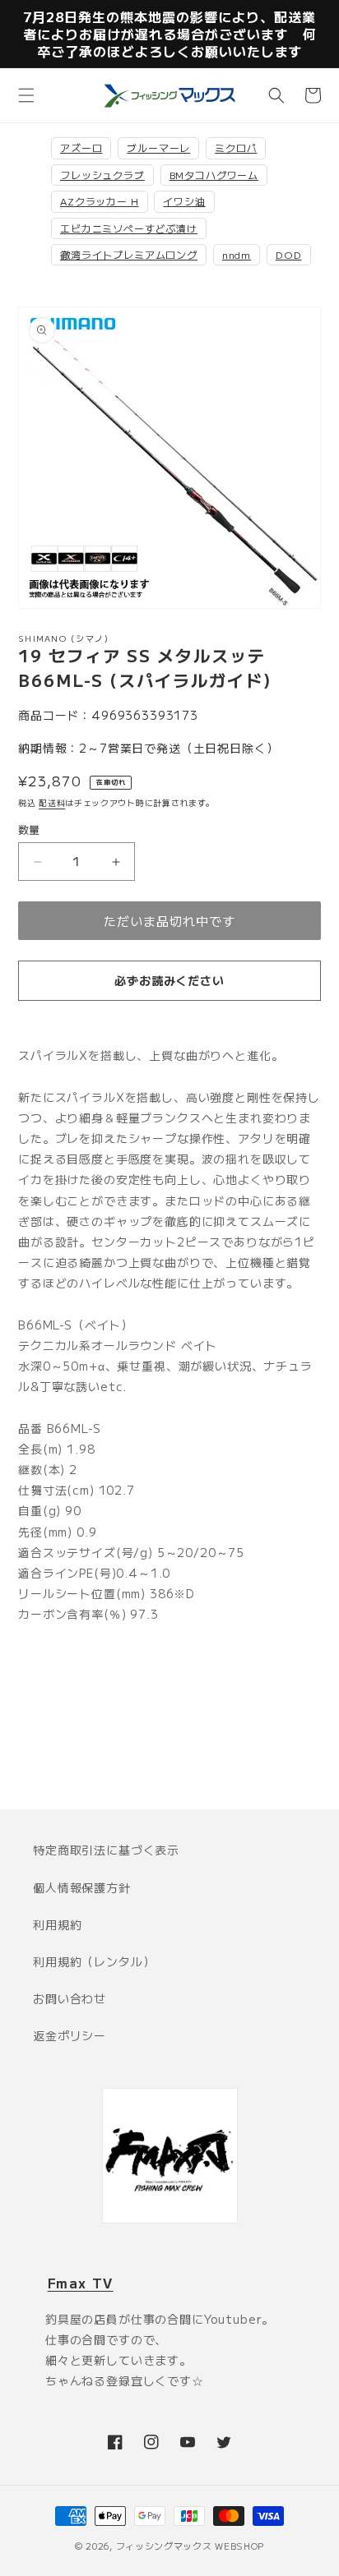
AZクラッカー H (100, 201)
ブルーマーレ (158, 147)
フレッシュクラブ (102, 175)
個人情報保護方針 (82, 1887)
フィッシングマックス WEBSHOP (190, 2546)
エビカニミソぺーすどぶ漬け (129, 228)
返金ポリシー (70, 2035)
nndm (237, 254)
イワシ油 (184, 201)
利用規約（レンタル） (94, 1961)
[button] (26, 95)
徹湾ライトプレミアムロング (129, 254)
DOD (289, 254)
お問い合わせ (70, 1998)
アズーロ (81, 147)
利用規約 (57, 1924)
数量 (29, 829)
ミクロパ (236, 147)
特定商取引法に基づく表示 (106, 1850)
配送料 (52, 802)
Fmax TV (81, 2283)
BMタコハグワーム (214, 175)
